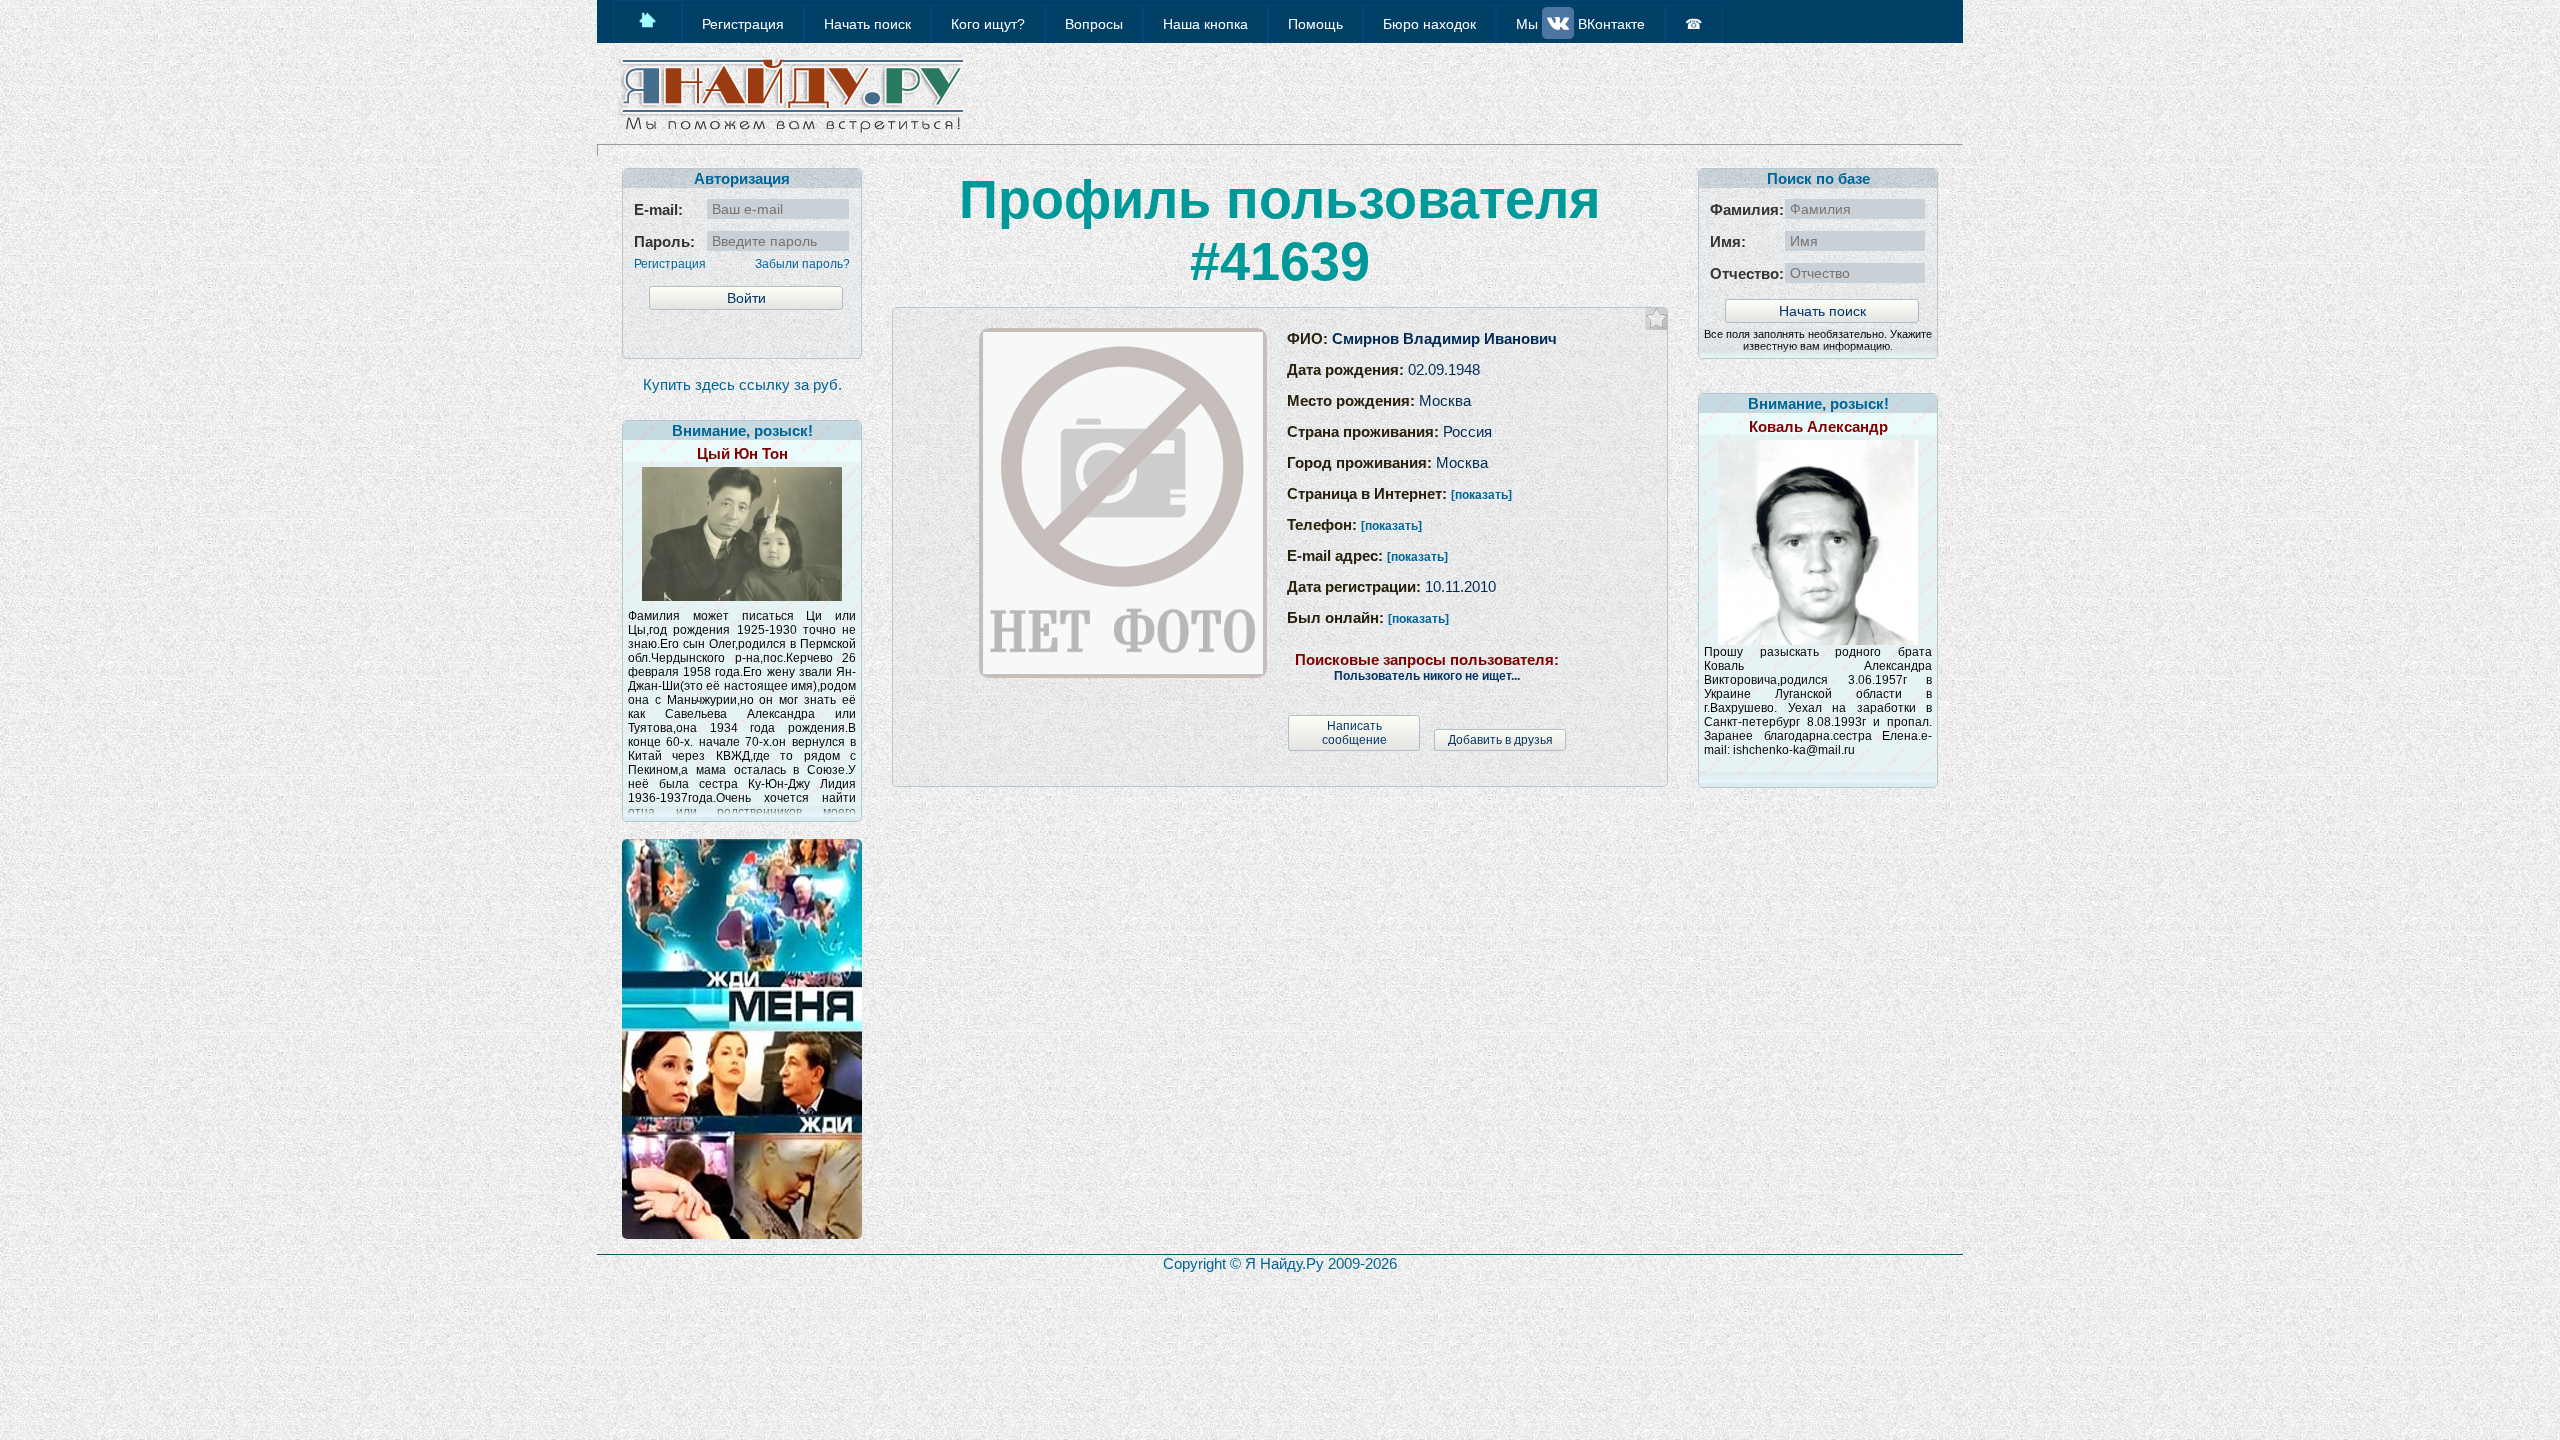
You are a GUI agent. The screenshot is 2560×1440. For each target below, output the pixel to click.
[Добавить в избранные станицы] (1656, 318)
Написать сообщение (1354, 733)
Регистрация (670, 264)
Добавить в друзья (1500, 740)
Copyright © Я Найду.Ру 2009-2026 (1280, 1263)
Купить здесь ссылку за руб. (742, 384)
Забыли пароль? (802, 264)
